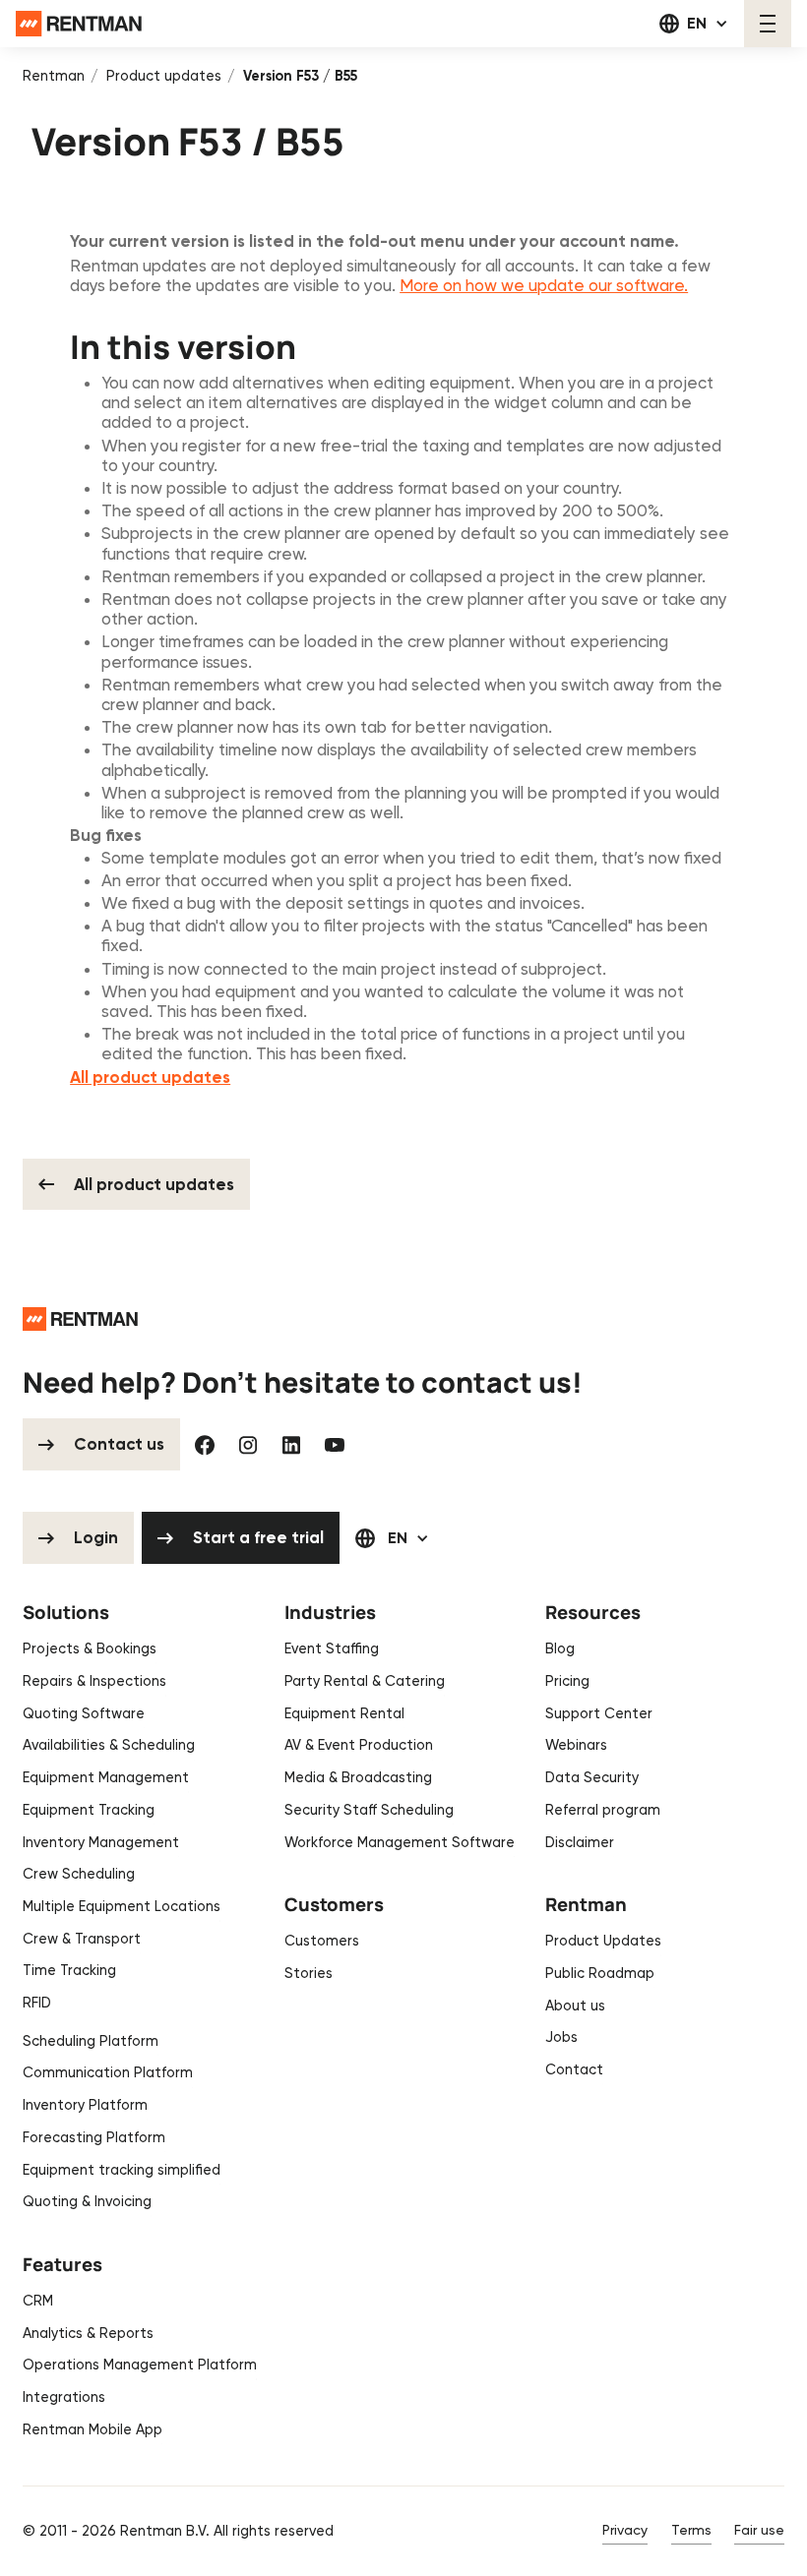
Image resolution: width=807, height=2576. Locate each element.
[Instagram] (248, 1445)
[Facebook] (205, 1445)
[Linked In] (291, 1445)
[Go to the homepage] (80, 1319)
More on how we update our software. (544, 285)
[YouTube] (335, 1445)
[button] (694, 24)
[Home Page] (79, 24)
